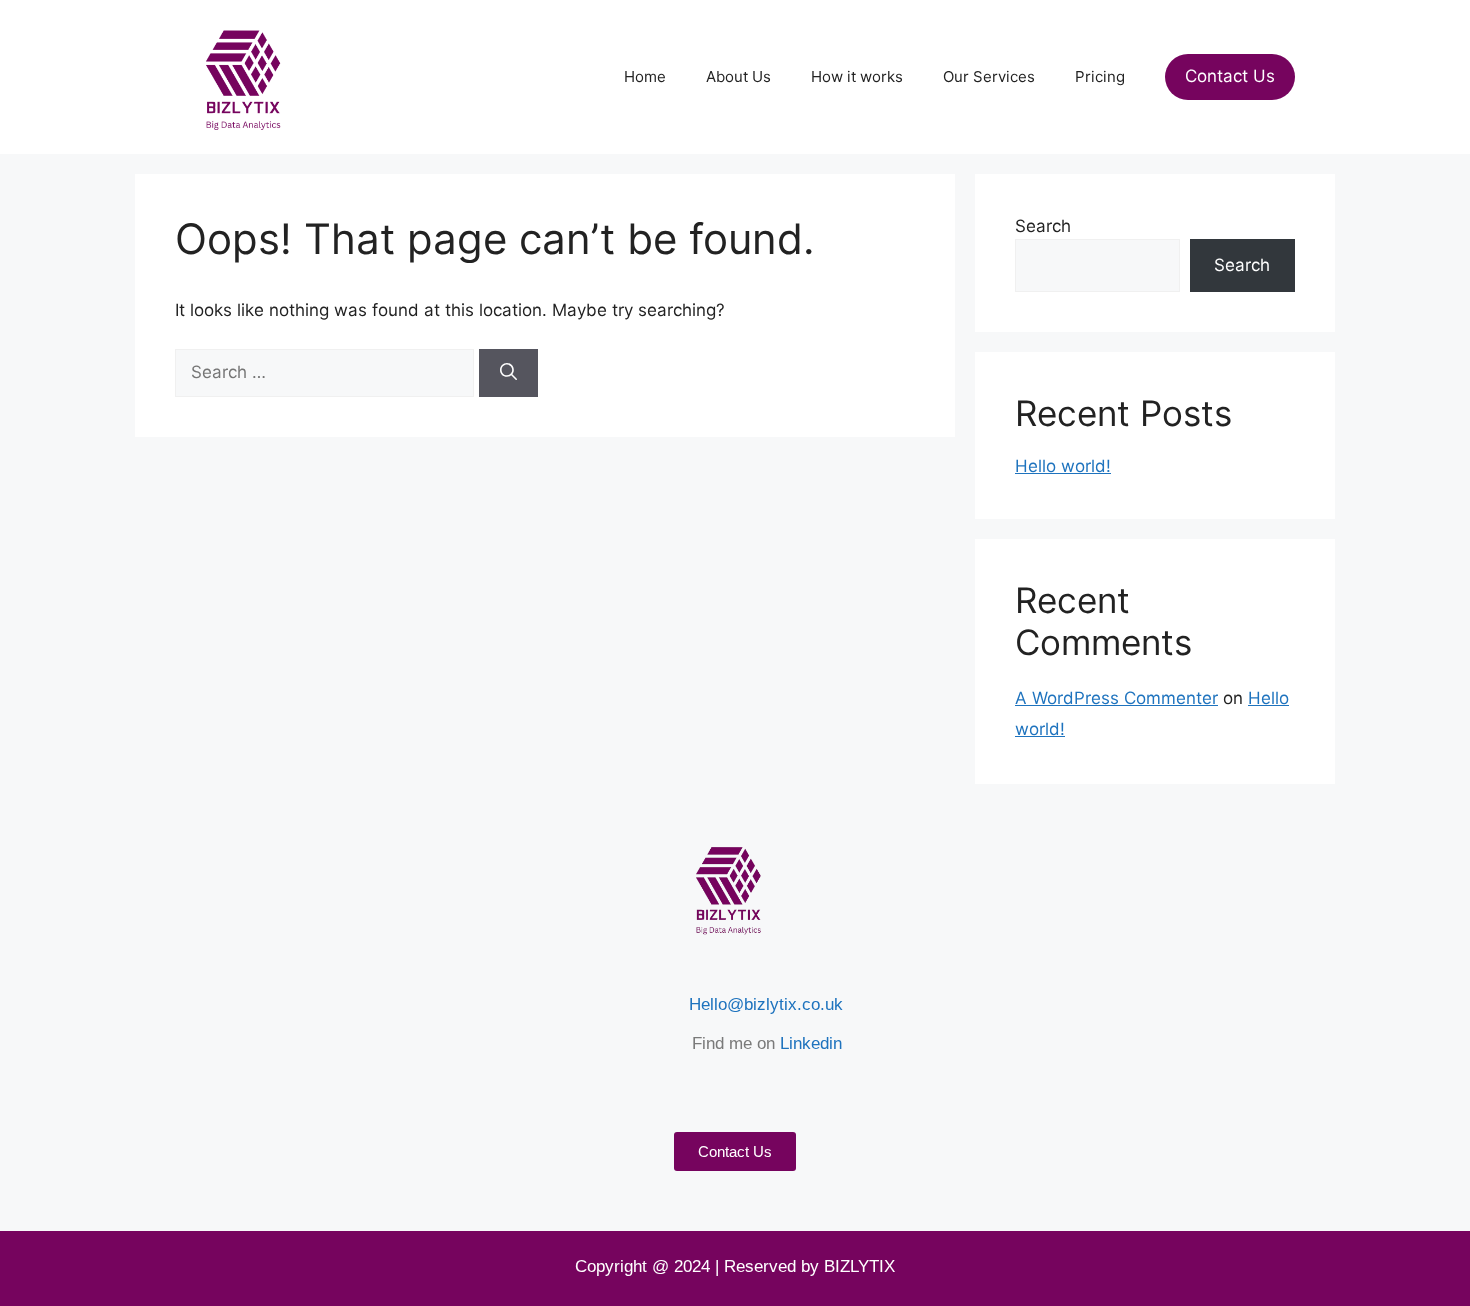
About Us (738, 76)
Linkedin (811, 1043)
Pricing (1100, 76)
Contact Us (1230, 76)
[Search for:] (327, 372)
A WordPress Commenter (1116, 698)
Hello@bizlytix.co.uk (766, 1004)
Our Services (989, 76)
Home (645, 76)
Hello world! (1063, 466)
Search (1043, 226)
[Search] (508, 373)
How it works (857, 76)
